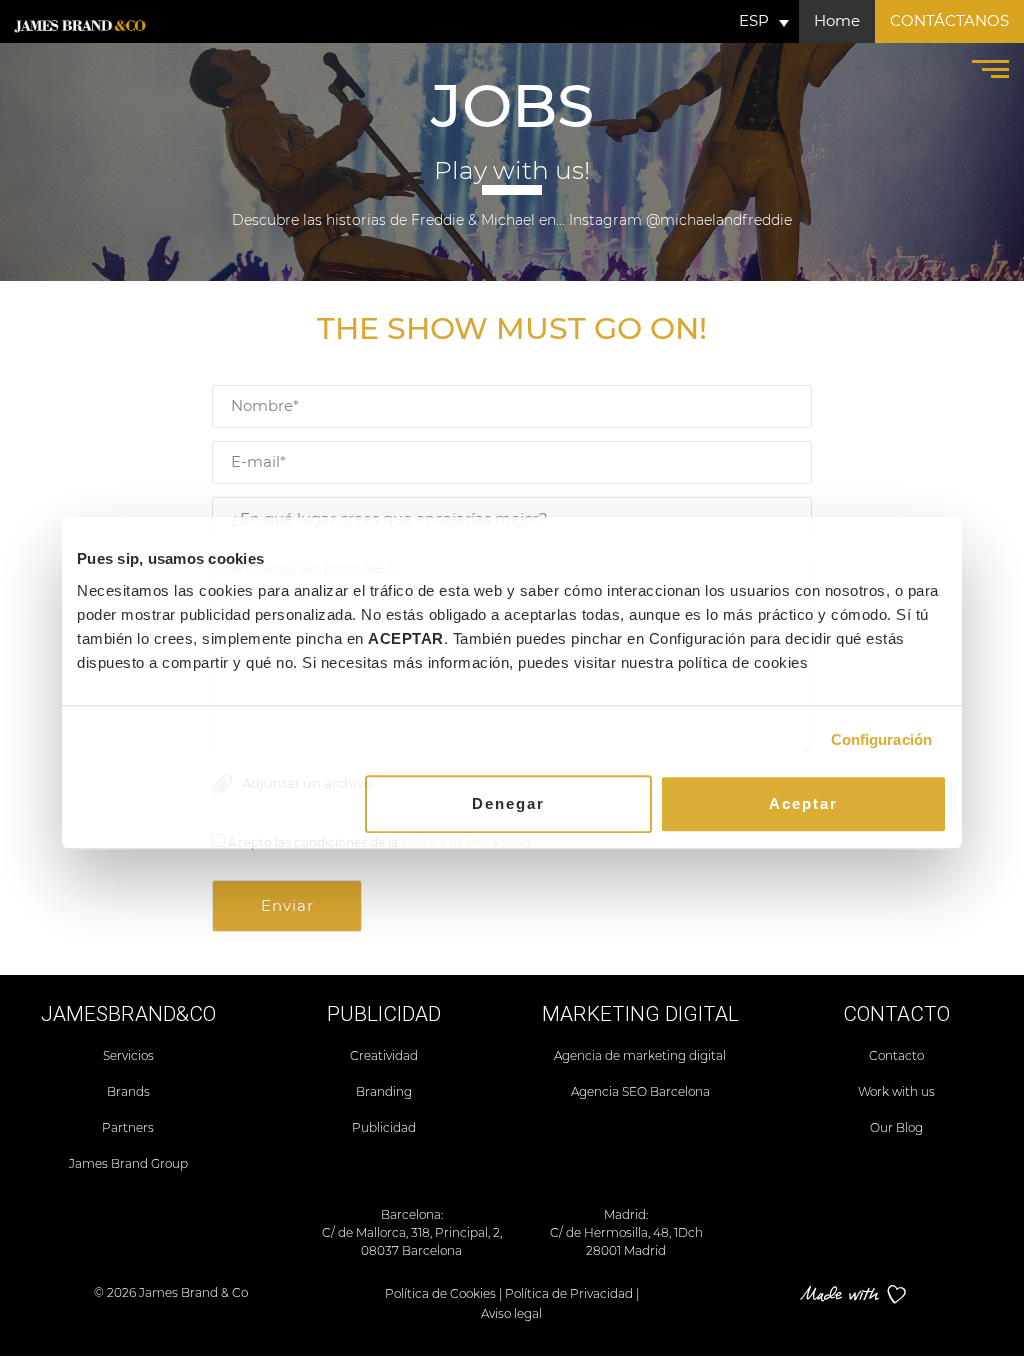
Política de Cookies (440, 1293)
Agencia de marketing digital (640, 1055)
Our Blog (896, 1127)
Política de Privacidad (569, 1293)
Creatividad (384, 1055)
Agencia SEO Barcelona (640, 1091)
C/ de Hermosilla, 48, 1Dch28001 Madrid (626, 1241)
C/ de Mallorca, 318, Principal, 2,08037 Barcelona (412, 1241)
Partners (128, 1127)
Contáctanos (949, 20)
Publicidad (384, 1127)
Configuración (881, 739)
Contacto (896, 1055)
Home (837, 20)
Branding (384, 1091)
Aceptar (803, 803)
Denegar (508, 803)
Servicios (128, 1055)
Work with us (896, 1091)
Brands (128, 1091)
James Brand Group (128, 1163)
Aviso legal (511, 1313)
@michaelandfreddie (719, 220)
